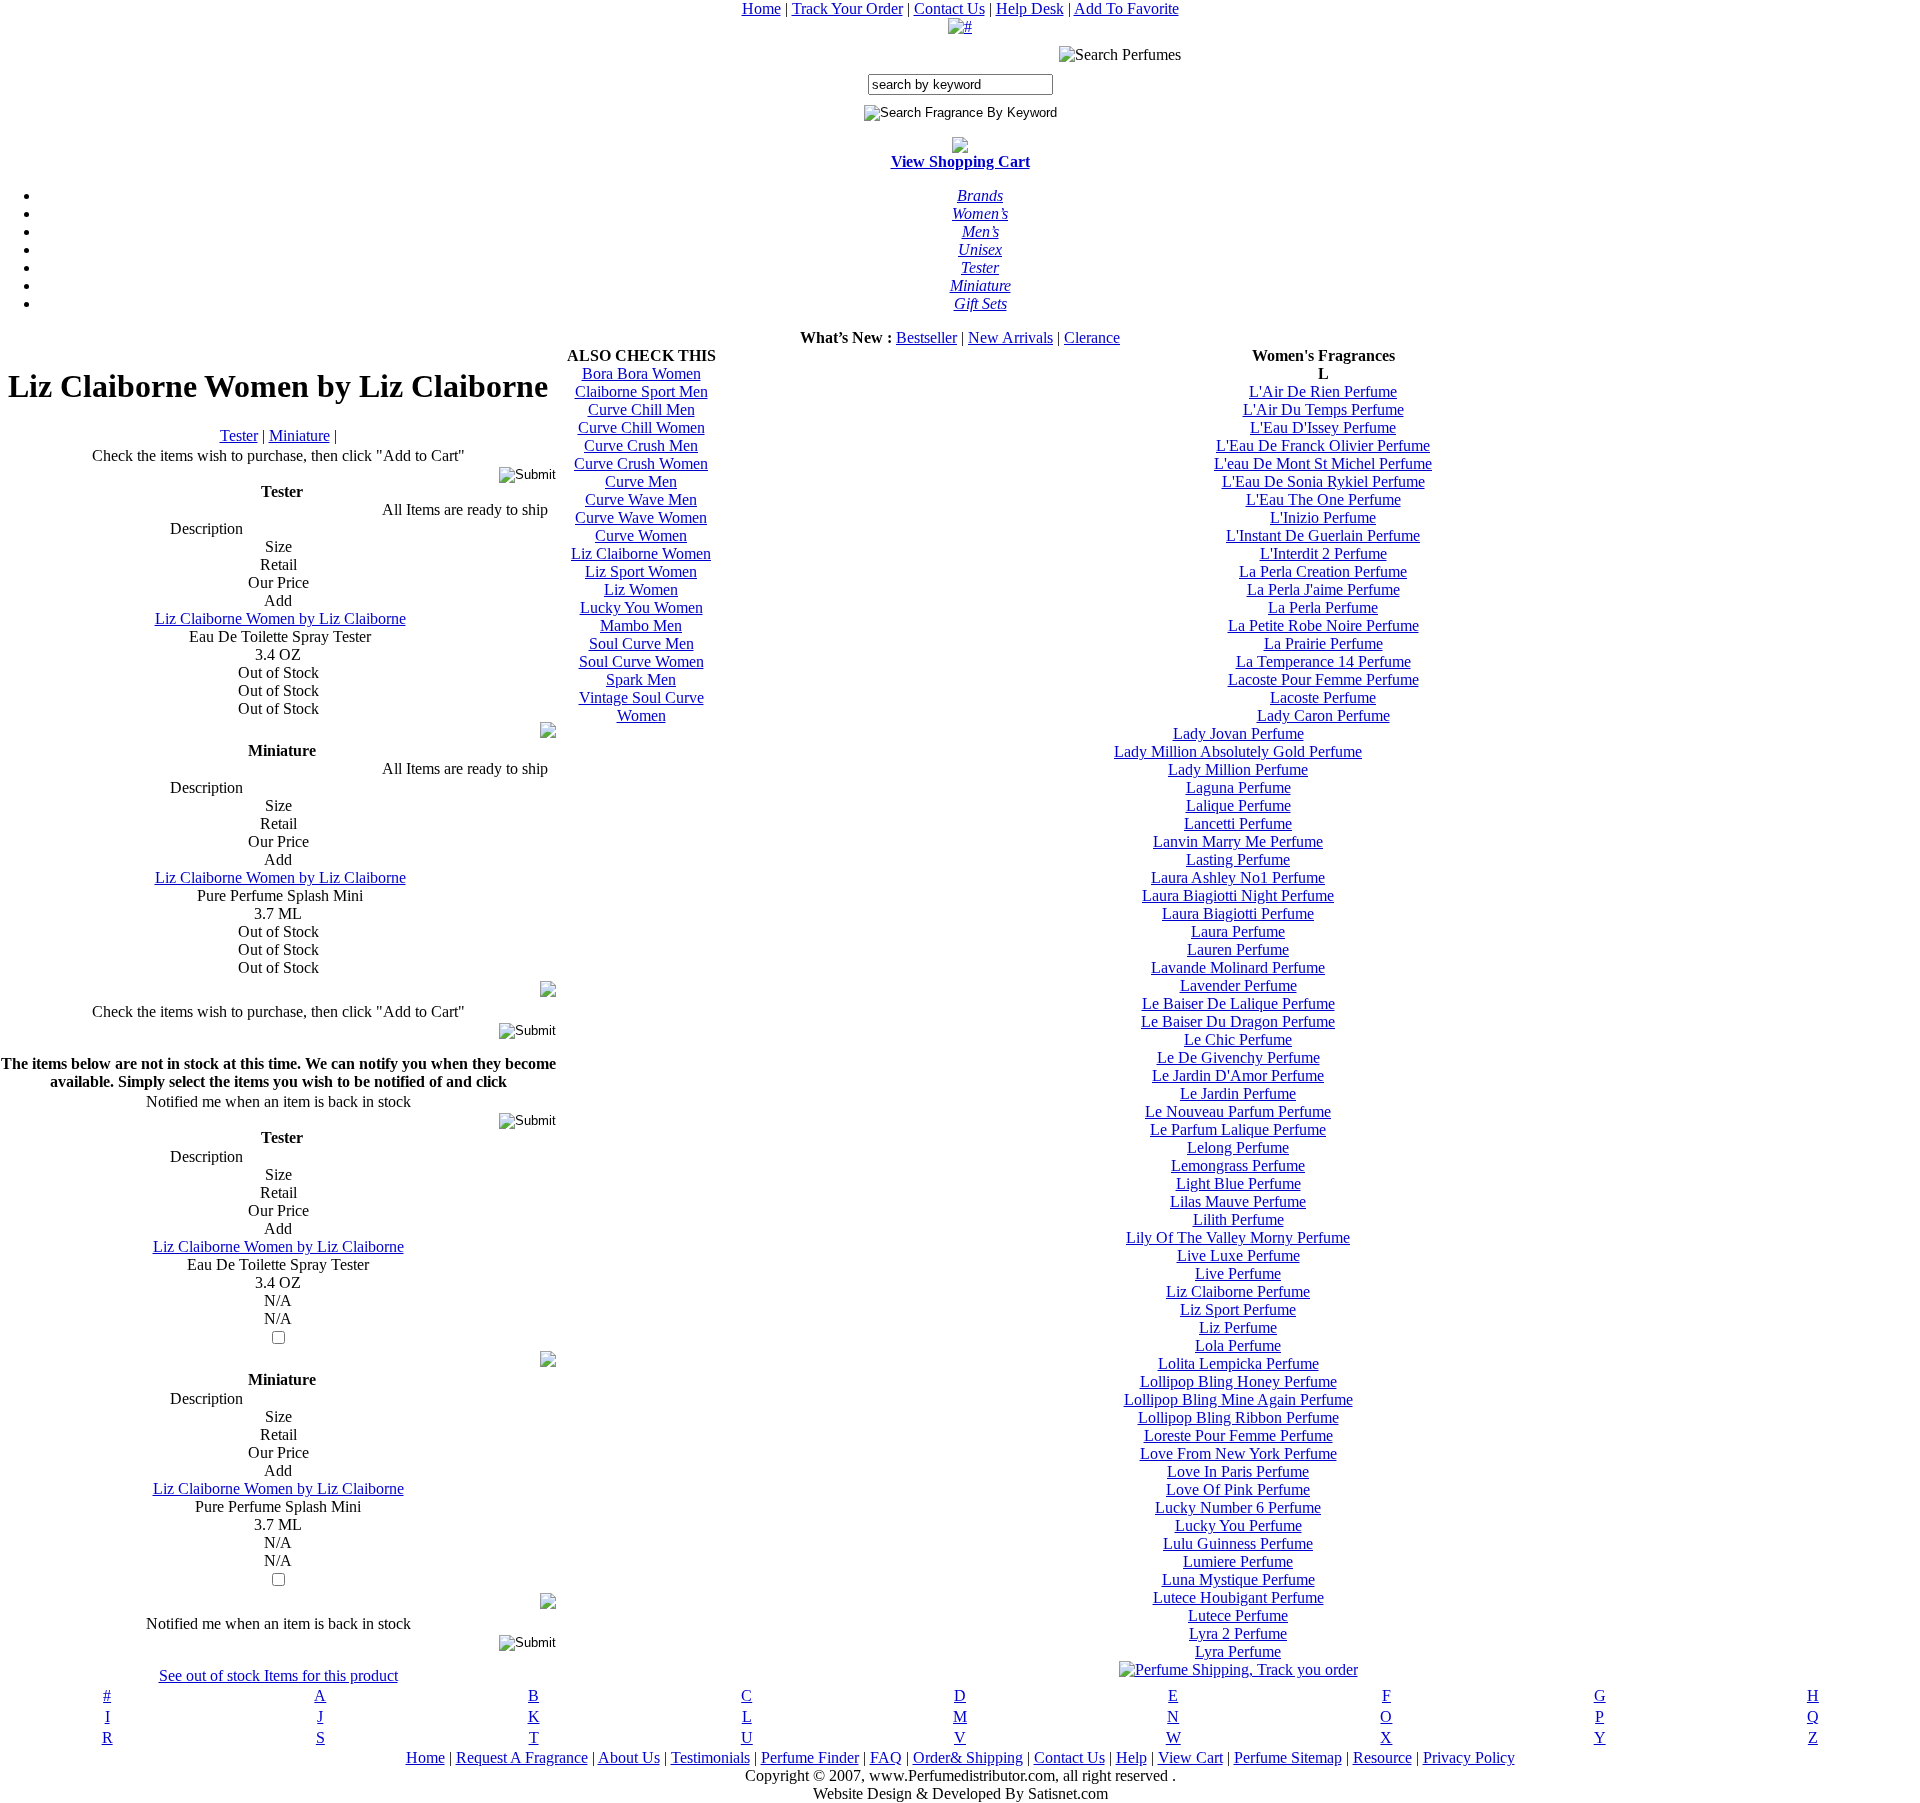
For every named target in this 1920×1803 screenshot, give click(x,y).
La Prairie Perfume (1323, 643)
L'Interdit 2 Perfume (1323, 553)
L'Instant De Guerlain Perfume (1323, 535)
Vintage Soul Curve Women (641, 706)
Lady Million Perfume (1238, 769)
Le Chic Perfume (1238, 1039)
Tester (239, 435)
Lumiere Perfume (1238, 1561)
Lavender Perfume (1238, 985)
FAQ (886, 1757)
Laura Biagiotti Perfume (1238, 913)
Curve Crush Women (641, 463)
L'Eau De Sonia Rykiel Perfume (1323, 481)
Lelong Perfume (1238, 1147)
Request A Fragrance (522, 1757)
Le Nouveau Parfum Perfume (1238, 1111)
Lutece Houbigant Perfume (1238, 1597)
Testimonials (710, 1757)
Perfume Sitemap (1288, 1757)
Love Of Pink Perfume (1238, 1489)
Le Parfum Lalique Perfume (1238, 1129)
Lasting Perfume (1238, 859)
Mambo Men (641, 625)
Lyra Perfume (1238, 1651)
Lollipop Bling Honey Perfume (1238, 1381)
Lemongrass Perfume (1238, 1165)
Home (761, 8)
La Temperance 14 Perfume (1323, 661)
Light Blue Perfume (1238, 1183)
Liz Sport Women (641, 571)
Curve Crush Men (641, 445)
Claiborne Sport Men (641, 391)
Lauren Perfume (1238, 949)
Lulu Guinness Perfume (1238, 1543)
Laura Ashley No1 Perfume (1238, 877)
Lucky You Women (641, 607)
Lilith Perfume (1238, 1219)
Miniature (299, 435)
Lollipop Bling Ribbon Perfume (1238, 1417)
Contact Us (949, 8)
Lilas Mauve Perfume (1238, 1201)
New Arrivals (1010, 337)
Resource (1382, 1757)
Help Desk (1030, 8)
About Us (629, 1757)
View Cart (1190, 1757)
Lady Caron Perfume (1323, 715)
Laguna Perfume (1238, 787)
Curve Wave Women (641, 517)
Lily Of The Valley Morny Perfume (1238, 1237)
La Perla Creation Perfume (1323, 571)
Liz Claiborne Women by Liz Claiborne (280, 618)
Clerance (1092, 337)
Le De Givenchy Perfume (1238, 1057)
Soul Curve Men (641, 643)
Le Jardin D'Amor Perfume (1238, 1075)
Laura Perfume (1238, 931)
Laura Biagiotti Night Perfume (1238, 895)
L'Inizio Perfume (1323, 517)
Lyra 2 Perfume (1238, 1633)
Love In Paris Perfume (1238, 1471)
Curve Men (641, 481)
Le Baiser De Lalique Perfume (1238, 1003)
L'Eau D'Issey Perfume (1323, 427)
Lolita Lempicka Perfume (1238, 1363)
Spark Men (641, 679)
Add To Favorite (1126, 8)
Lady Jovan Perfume (1238, 733)
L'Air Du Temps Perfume (1323, 409)
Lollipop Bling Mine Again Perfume (1238, 1399)
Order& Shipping (968, 1757)
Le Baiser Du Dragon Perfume (1238, 1021)
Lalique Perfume (1238, 805)
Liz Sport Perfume (1238, 1309)
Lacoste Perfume (1323, 697)
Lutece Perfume (1238, 1615)
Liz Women (641, 589)
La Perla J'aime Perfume (1323, 589)
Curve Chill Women (641, 427)
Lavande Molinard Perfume (1238, 967)
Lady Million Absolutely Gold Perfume (1238, 751)
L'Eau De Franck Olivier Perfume (1323, 445)
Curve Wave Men (641, 499)
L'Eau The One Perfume (1323, 499)
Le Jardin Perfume (1238, 1093)
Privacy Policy (1469, 1757)
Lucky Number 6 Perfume (1238, 1507)
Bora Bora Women (641, 373)
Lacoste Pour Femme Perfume (1323, 679)
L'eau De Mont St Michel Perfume (1323, 463)
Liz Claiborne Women (641, 553)
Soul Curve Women (641, 661)
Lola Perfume (1238, 1345)
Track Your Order (847, 8)
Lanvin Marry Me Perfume (1238, 841)
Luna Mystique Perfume (1238, 1579)
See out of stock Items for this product (278, 1675)
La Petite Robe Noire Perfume (1323, 625)
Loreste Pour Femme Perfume (1238, 1435)
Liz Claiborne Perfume (1238, 1291)
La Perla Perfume (1323, 607)
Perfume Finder (810, 1757)
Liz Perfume (1238, 1327)
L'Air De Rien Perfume (1323, 391)
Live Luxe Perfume (1238, 1255)
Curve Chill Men (641, 409)
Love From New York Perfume (1238, 1453)
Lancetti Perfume (1238, 823)
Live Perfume (1238, 1273)
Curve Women (641, 535)
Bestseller (926, 337)
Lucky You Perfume (1238, 1525)
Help (1131, 1757)
